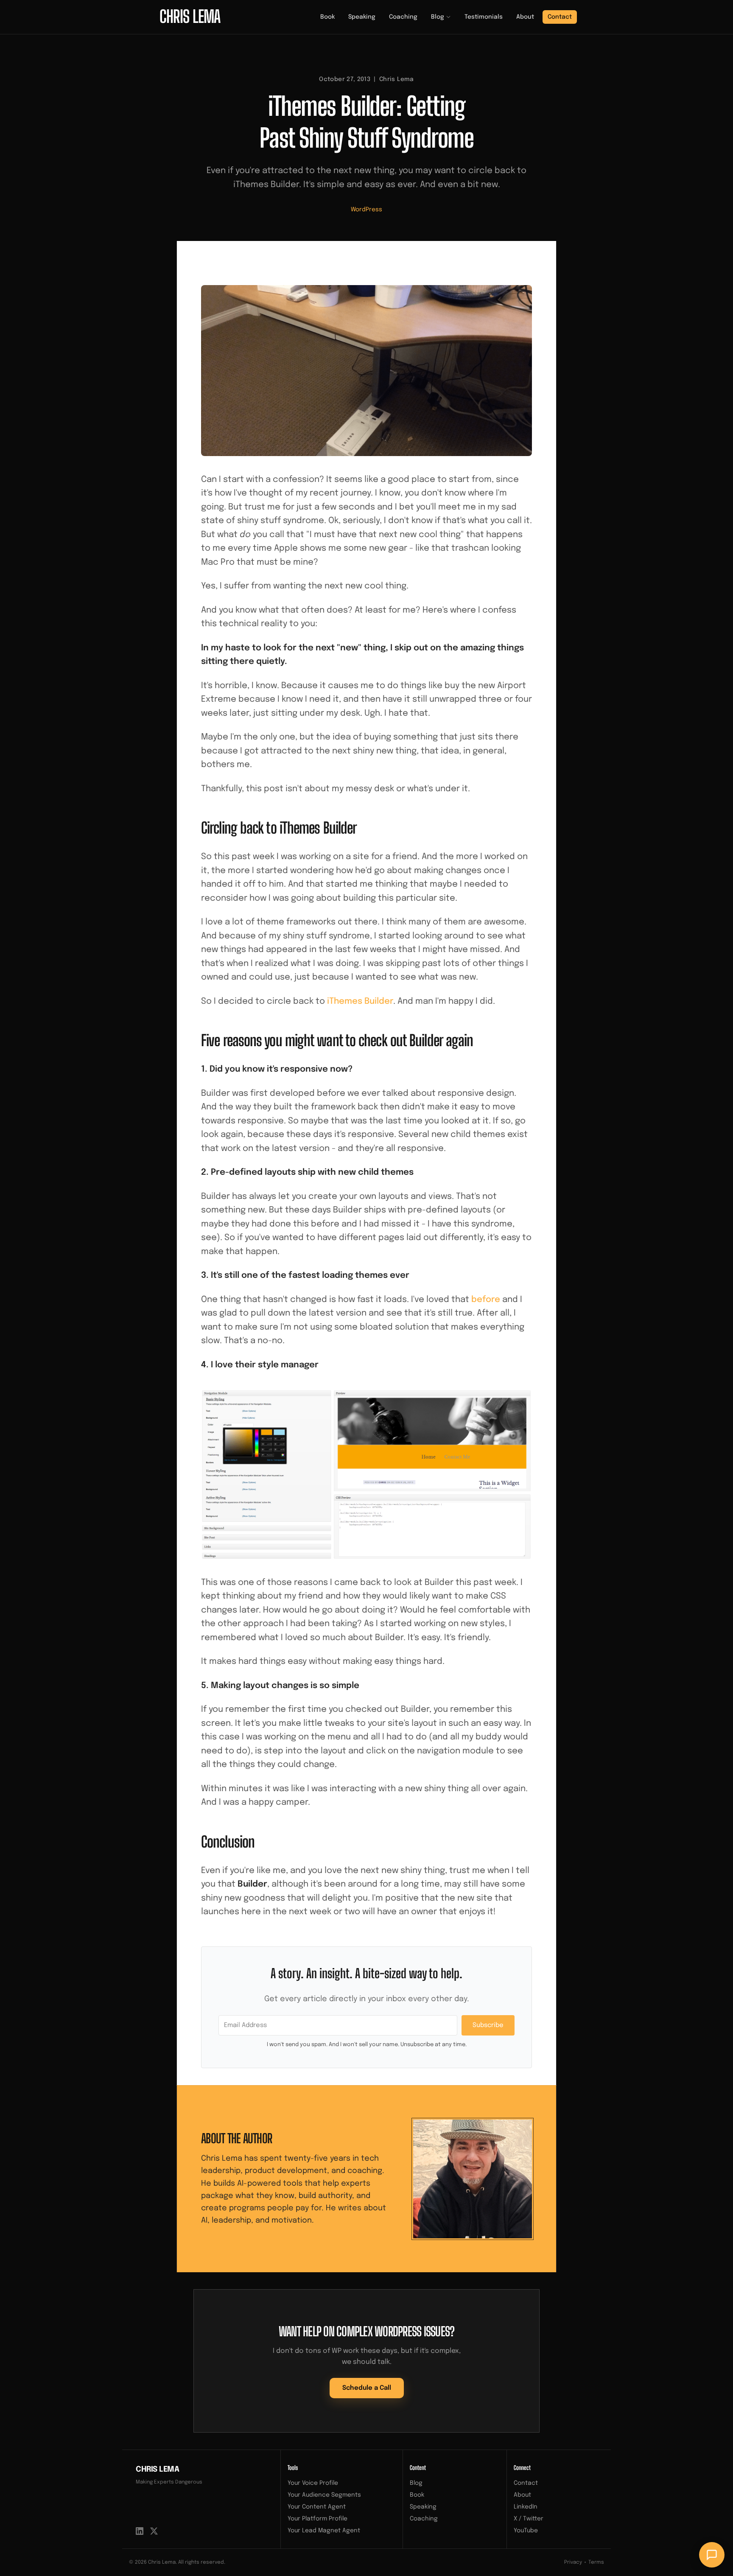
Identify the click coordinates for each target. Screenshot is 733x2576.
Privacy (573, 2562)
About (525, 17)
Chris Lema (158, 2470)
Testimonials (484, 17)
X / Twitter (529, 2519)
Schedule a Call (367, 2388)
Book (327, 17)
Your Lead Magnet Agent (324, 2531)
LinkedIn (526, 2507)
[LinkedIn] (140, 2531)
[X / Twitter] (154, 2531)
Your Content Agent (317, 2507)
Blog (438, 17)
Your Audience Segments (324, 2495)
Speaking (362, 17)
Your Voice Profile (313, 2483)
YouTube (526, 2531)
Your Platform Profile (318, 2519)
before (486, 1300)
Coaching (403, 17)
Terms (596, 2562)
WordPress (366, 210)
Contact (560, 17)
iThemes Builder (360, 1001)
